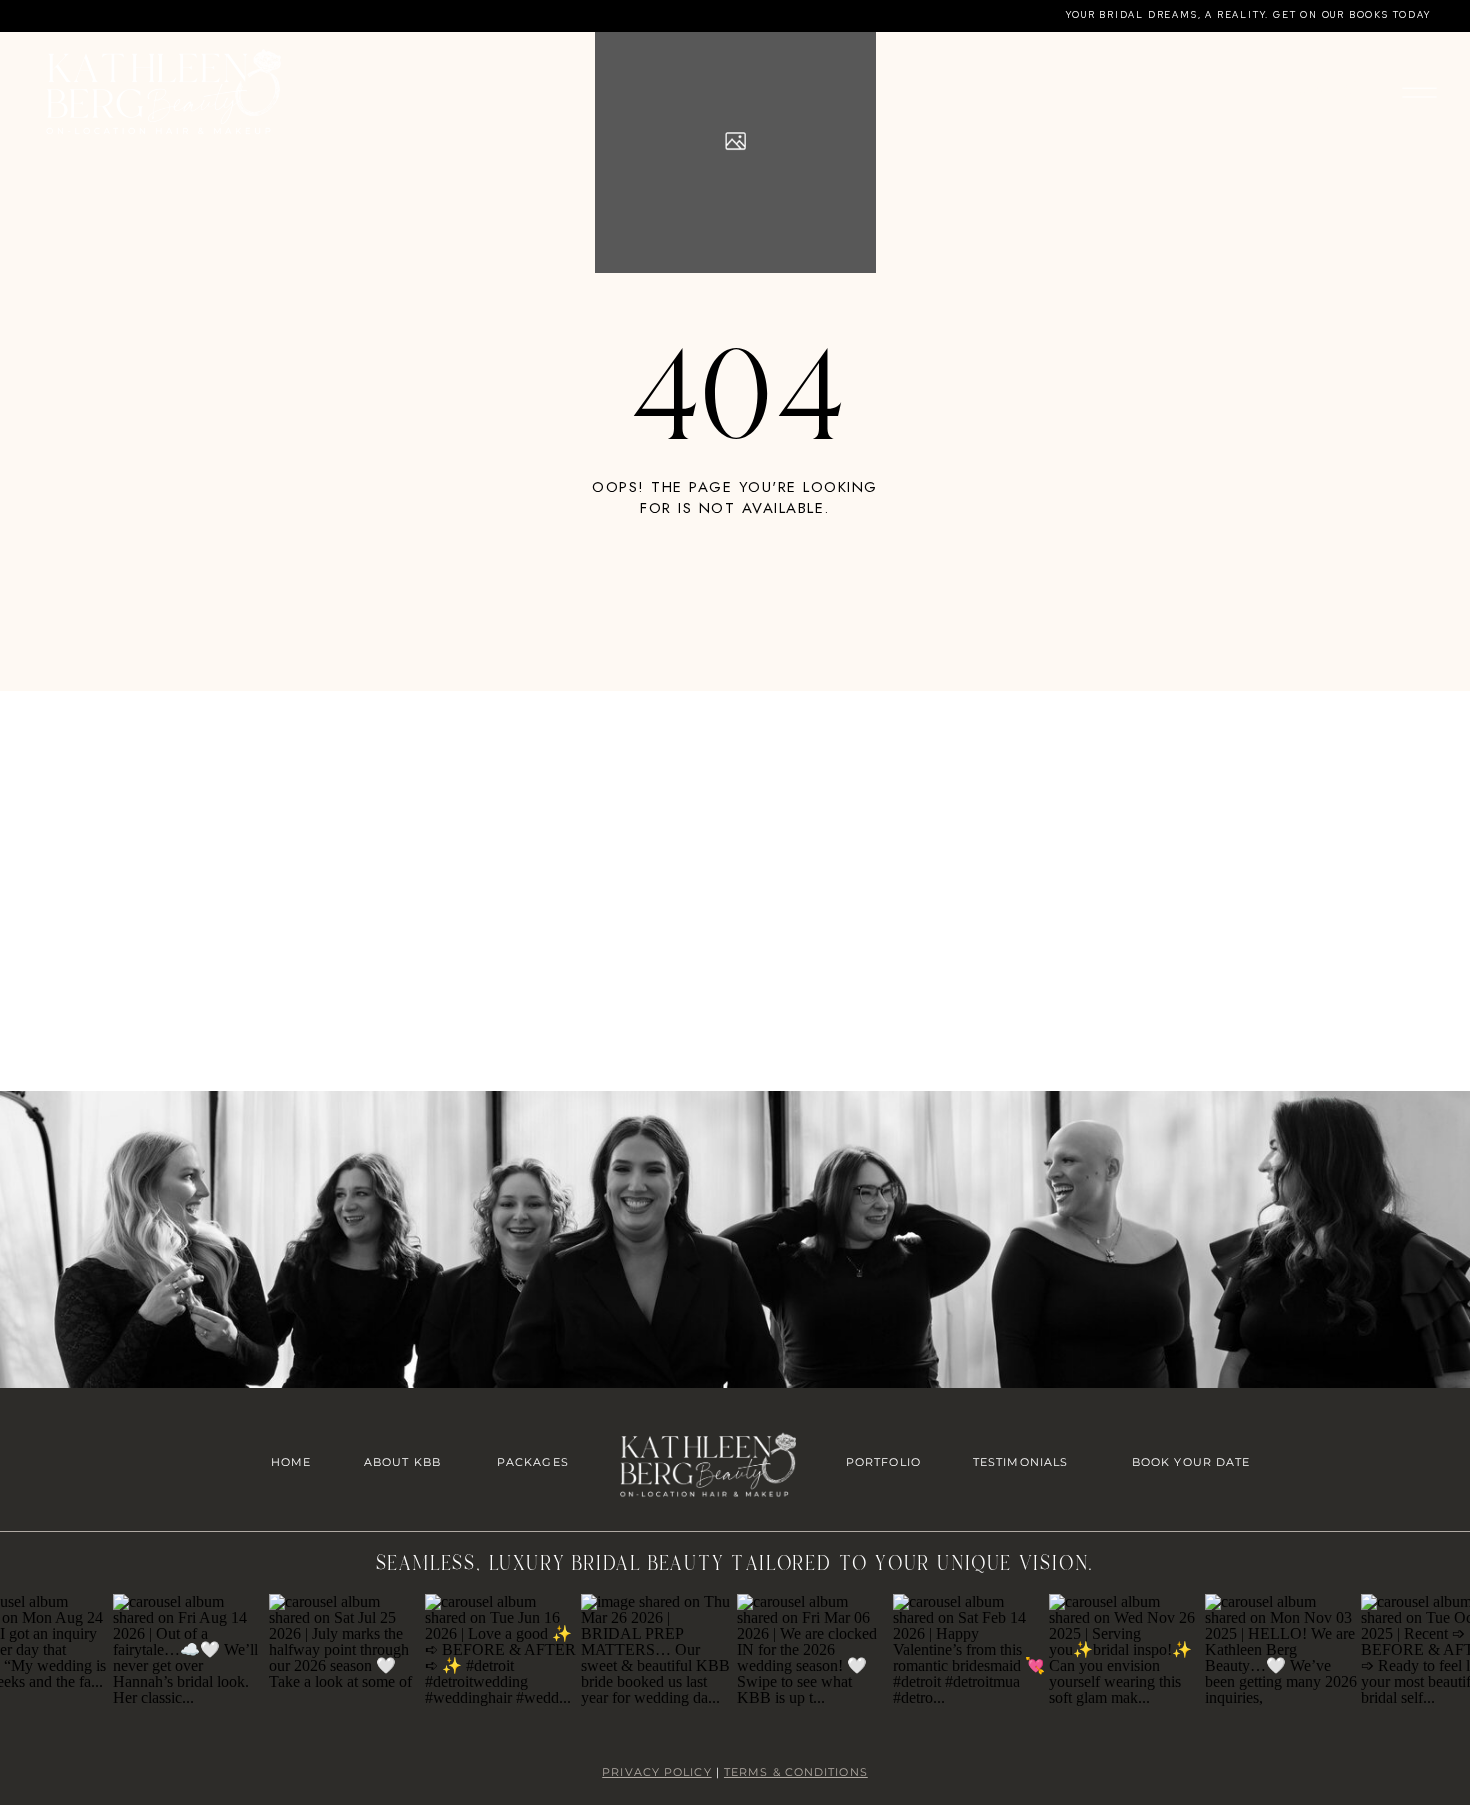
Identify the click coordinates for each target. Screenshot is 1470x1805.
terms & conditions (796, 1772)
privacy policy (656, 1772)
